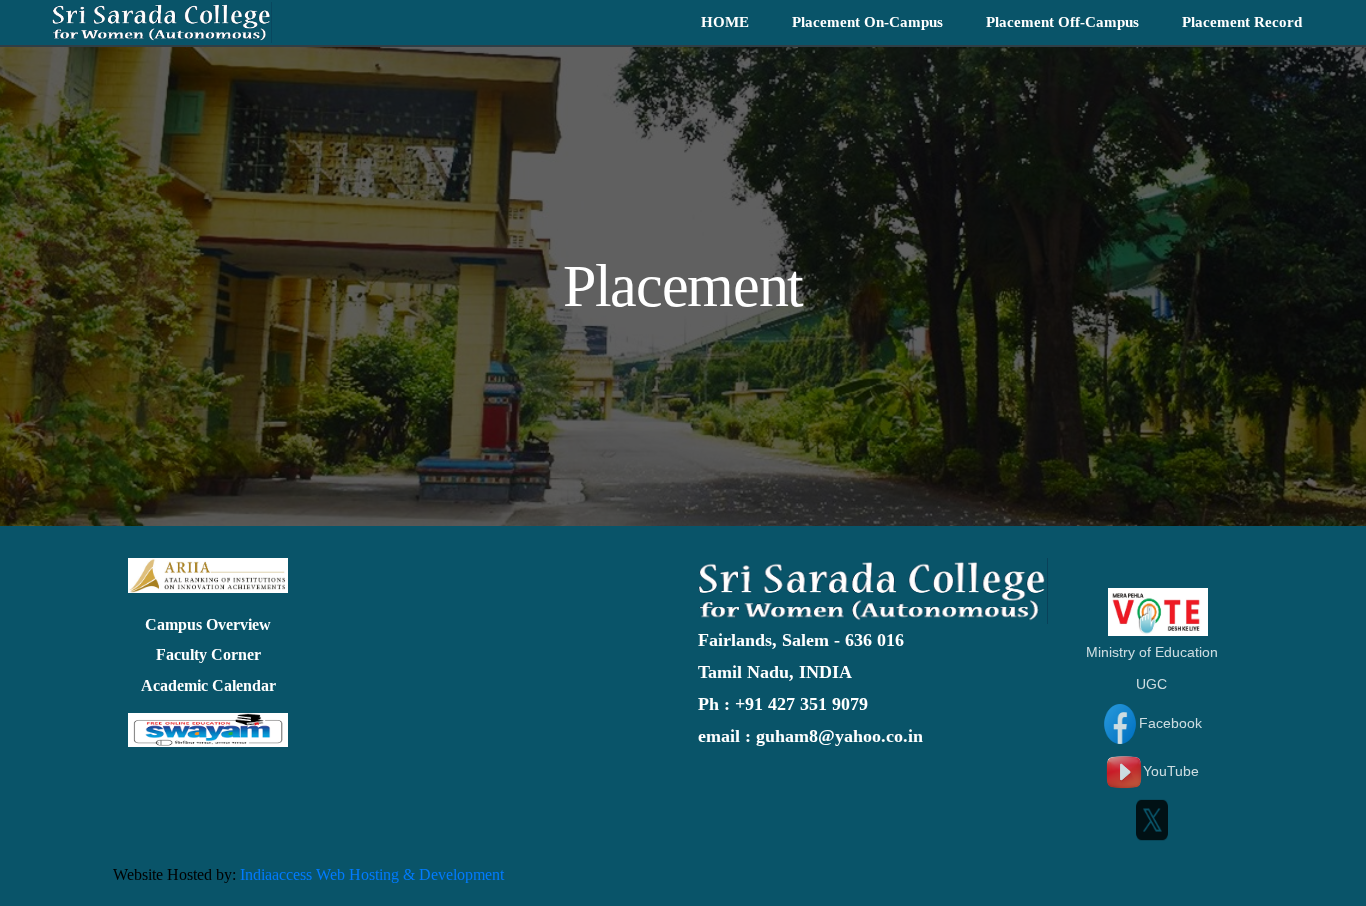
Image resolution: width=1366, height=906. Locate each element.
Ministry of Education (1152, 652)
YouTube (1171, 771)
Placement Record (1242, 22)
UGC (1151, 684)
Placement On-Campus (867, 22)
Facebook (1170, 723)
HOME (725, 22)
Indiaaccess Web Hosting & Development (372, 874)
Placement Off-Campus (1062, 22)
